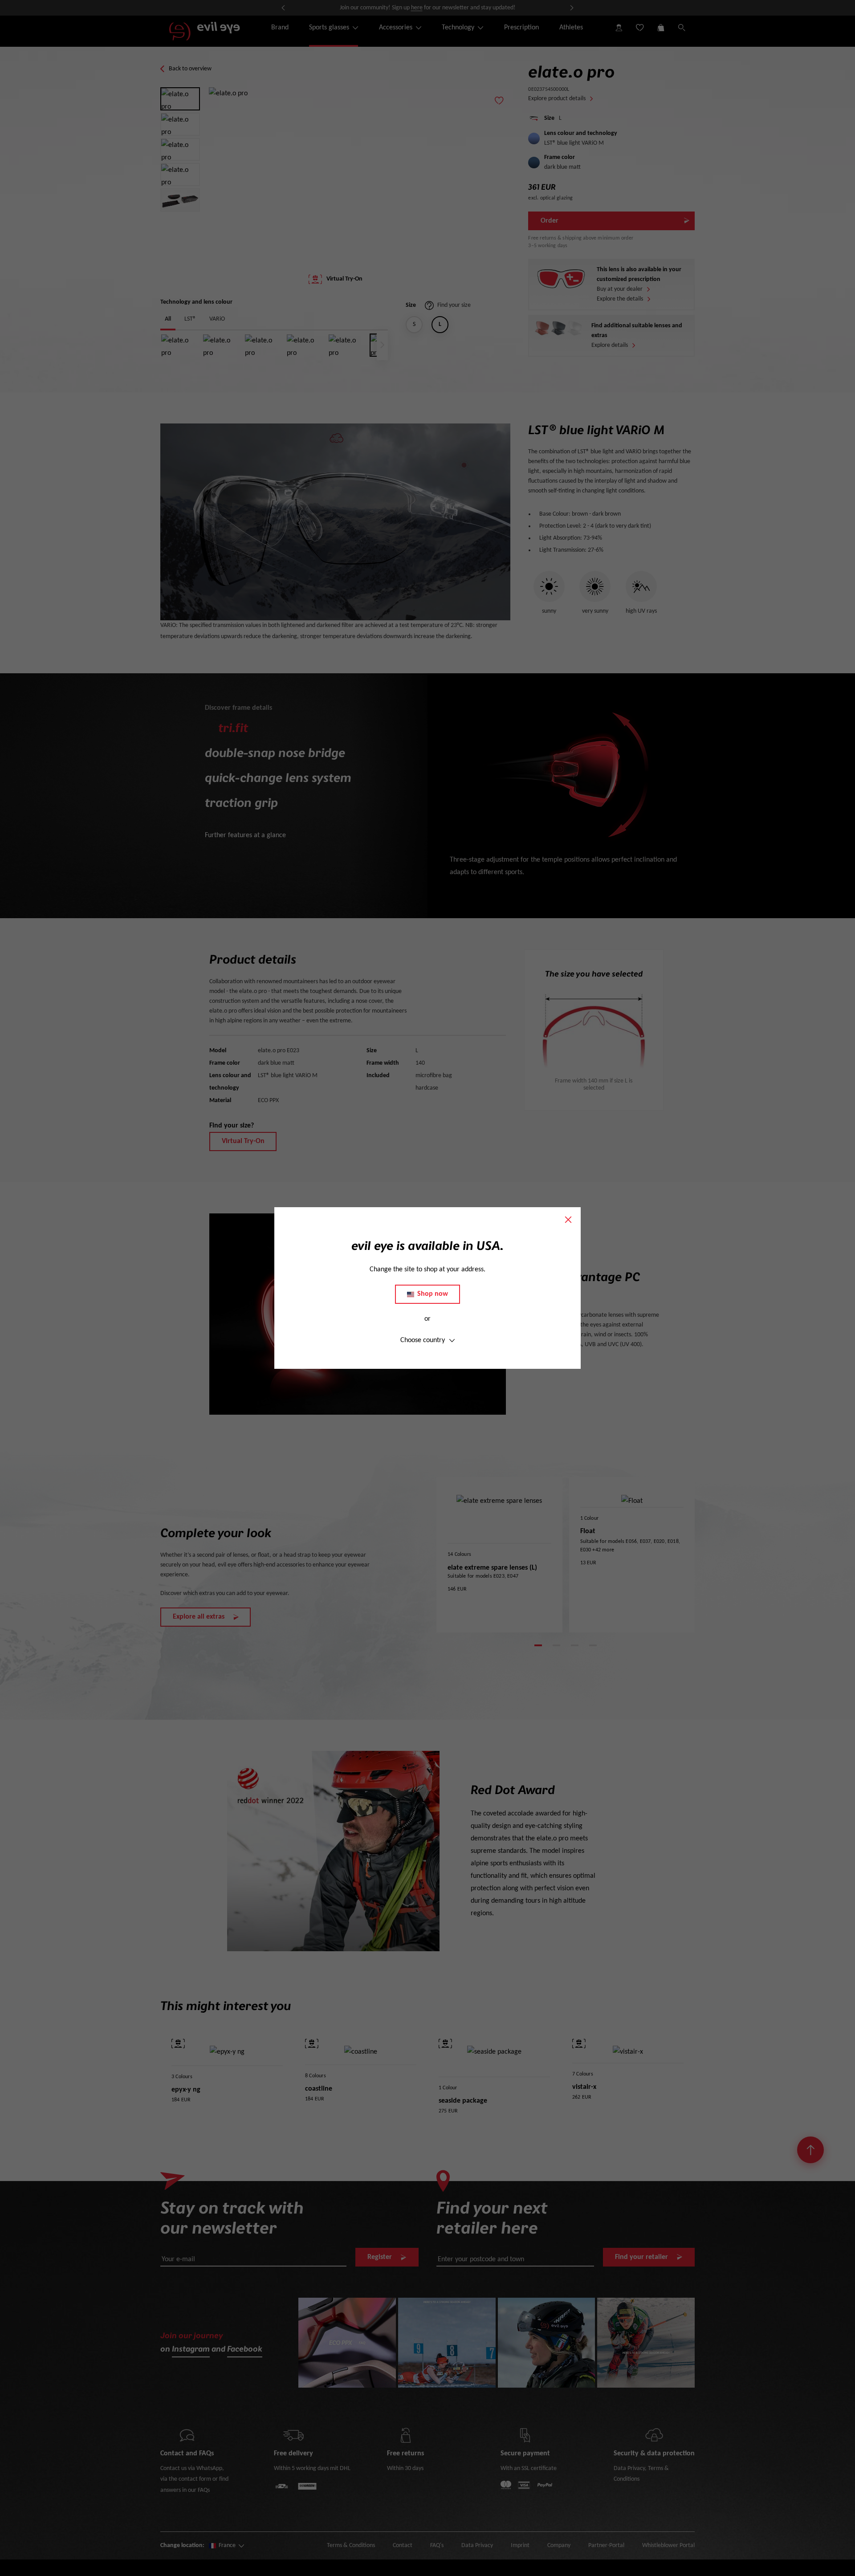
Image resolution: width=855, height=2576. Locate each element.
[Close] (568, 1220)
